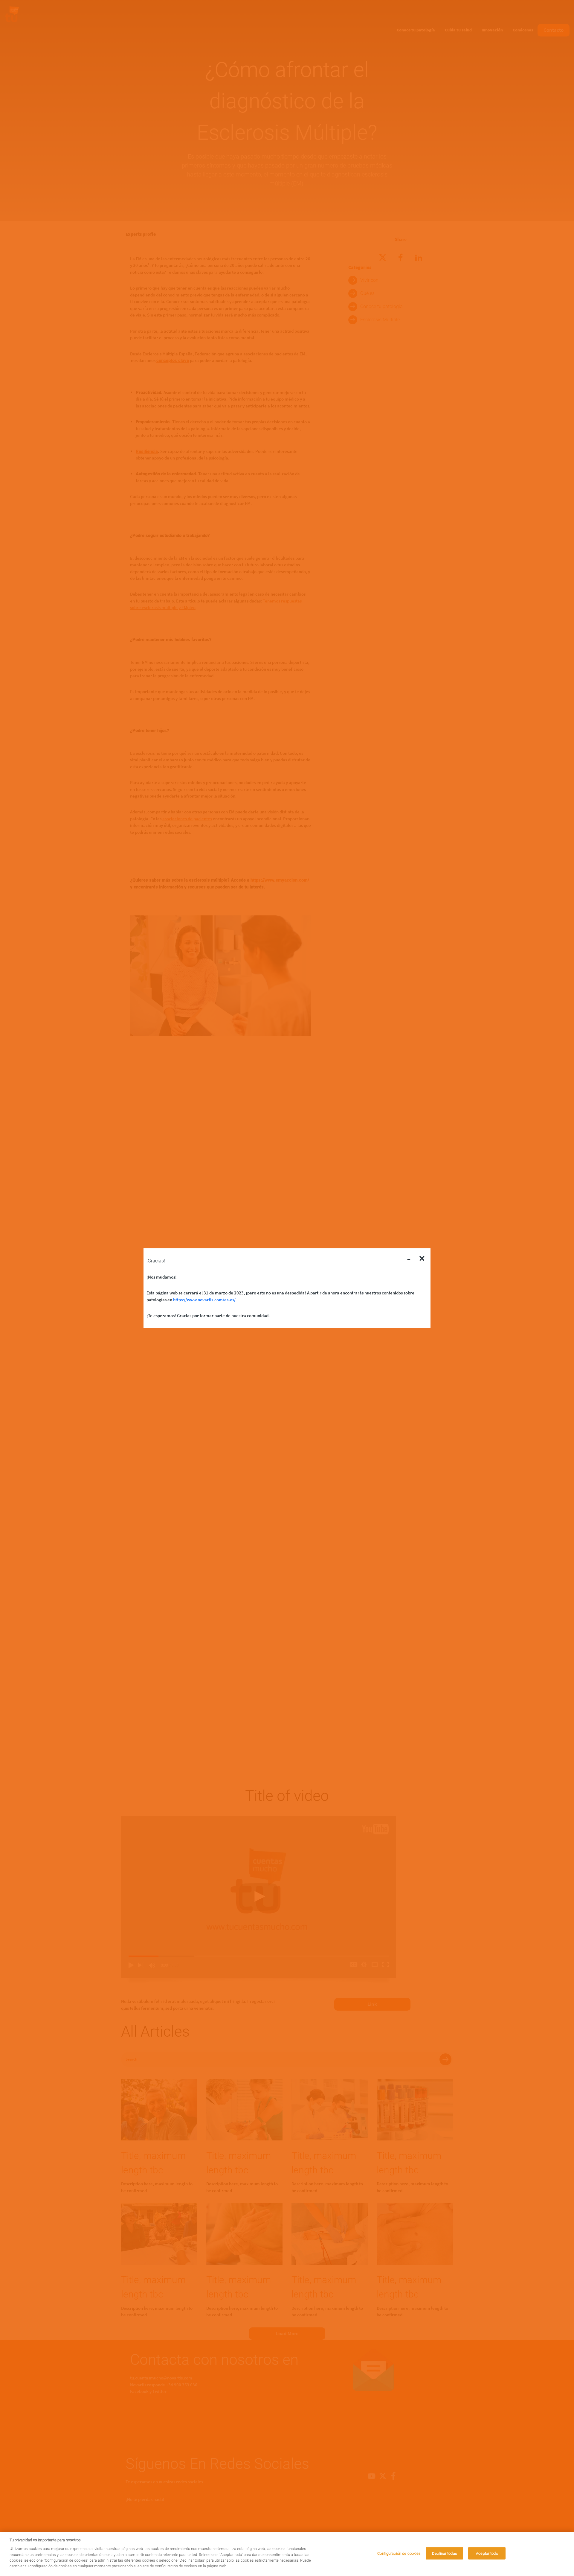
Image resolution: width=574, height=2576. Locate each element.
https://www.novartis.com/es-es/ (204, 1299)
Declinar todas (445, 2553)
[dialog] (287, 2554)
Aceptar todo (487, 2553)
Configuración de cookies (399, 2553)
